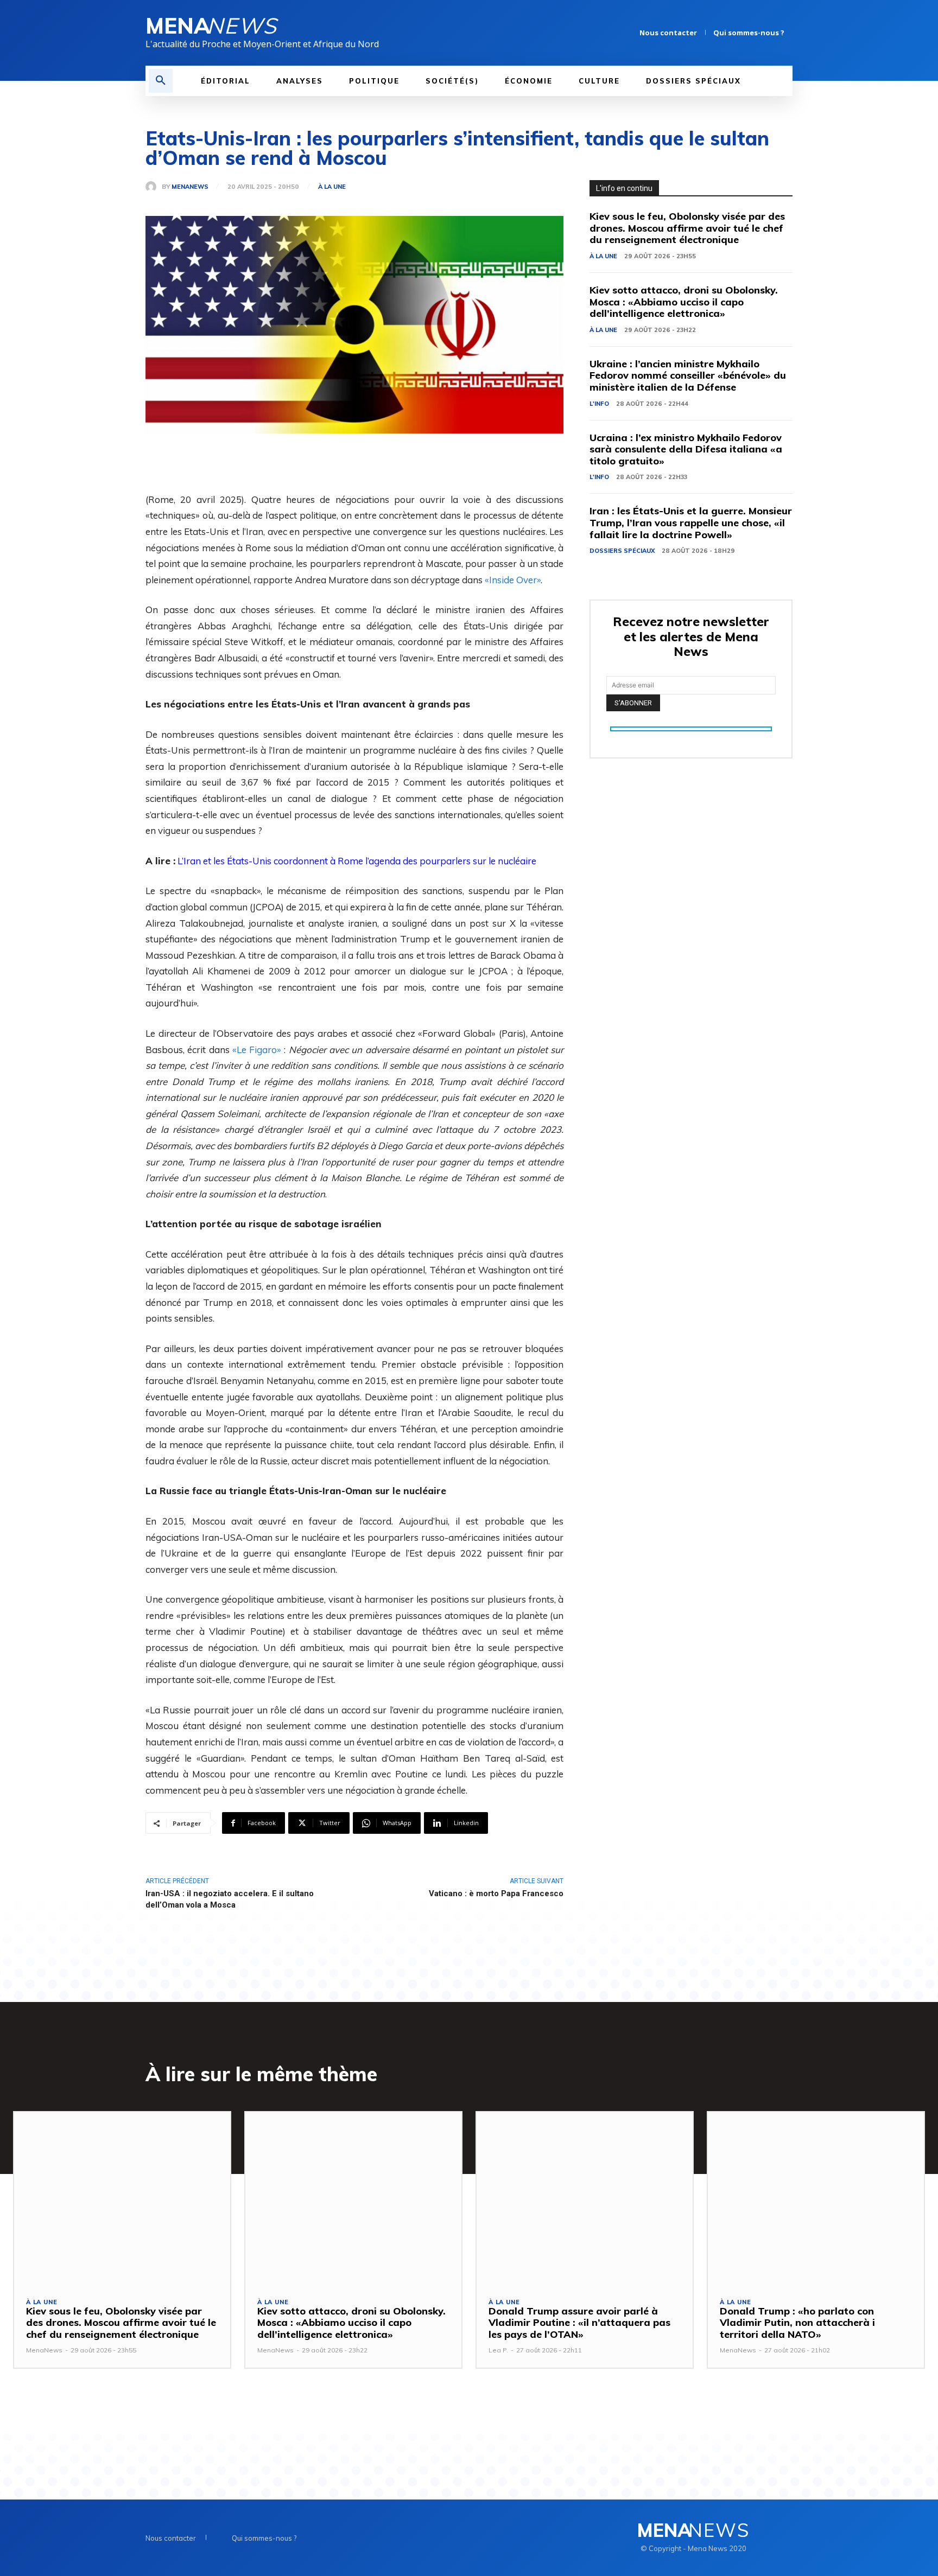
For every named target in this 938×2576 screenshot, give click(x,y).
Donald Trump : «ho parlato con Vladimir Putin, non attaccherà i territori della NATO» (797, 2323)
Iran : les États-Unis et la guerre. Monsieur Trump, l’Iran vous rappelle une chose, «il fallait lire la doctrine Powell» (691, 522)
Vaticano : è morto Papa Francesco (496, 1893)
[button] (161, 81)
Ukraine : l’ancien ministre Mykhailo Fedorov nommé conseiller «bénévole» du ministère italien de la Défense (688, 375)
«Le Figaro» (257, 1050)
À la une (332, 187)
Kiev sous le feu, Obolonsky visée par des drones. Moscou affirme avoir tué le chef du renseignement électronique (687, 228)
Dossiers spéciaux (622, 551)
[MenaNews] (154, 187)
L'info (599, 404)
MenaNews (190, 187)
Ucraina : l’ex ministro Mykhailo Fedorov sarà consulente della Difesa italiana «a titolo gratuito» (686, 449)
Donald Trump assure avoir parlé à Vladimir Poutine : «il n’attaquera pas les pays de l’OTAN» (579, 2323)
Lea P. (498, 2350)
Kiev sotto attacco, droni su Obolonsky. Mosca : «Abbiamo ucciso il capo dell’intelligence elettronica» (684, 302)
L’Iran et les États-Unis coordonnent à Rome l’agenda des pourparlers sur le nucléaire (357, 861)
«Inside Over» (513, 580)
